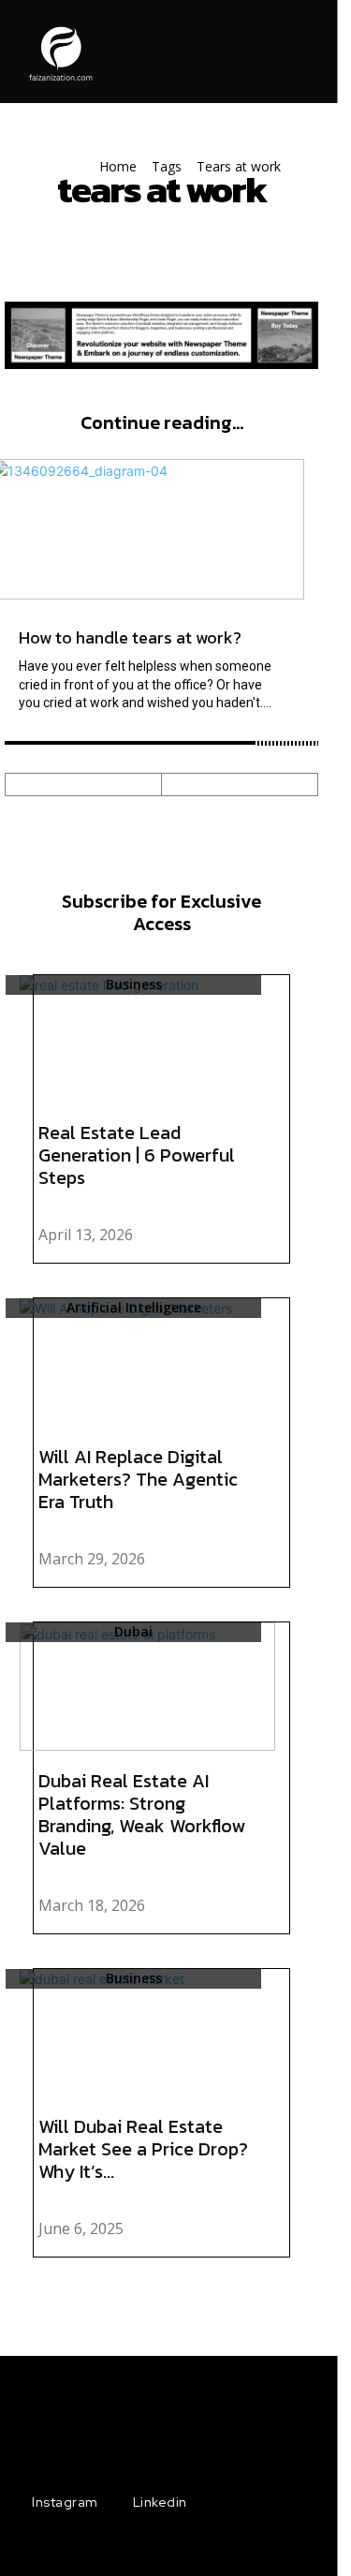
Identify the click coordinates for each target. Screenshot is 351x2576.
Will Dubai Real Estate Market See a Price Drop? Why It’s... (143, 2149)
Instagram (65, 2502)
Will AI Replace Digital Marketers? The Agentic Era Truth (138, 1479)
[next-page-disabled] (240, 785)
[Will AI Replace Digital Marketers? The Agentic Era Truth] (147, 1362)
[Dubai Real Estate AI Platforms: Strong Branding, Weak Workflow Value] (147, 1687)
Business (134, 985)
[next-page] (278, 2288)
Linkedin (160, 2502)
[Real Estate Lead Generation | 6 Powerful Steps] (147, 1039)
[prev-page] (83, 785)
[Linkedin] (113, 2503)
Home (118, 166)
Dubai (133, 1632)
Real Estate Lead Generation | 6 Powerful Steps (137, 1155)
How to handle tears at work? (130, 637)
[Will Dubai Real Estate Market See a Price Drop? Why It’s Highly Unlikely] (147, 2033)
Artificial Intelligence (134, 1308)
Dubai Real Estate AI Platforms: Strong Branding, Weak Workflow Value (142, 1814)
